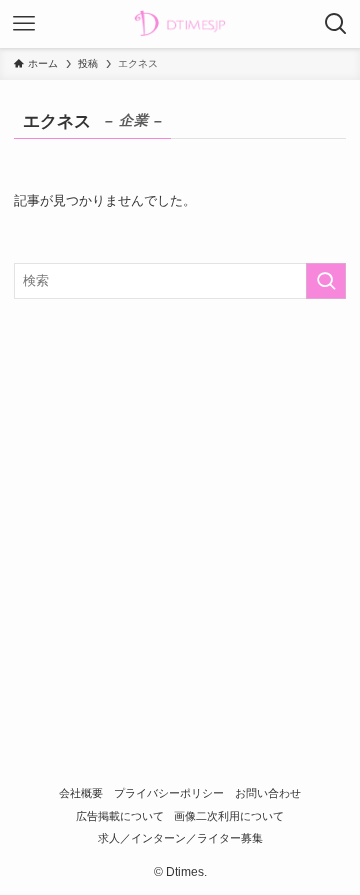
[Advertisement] (180, 505)
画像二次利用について (229, 816)
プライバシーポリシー (169, 793)
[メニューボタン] (24, 24)
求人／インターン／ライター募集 (180, 838)
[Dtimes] (180, 24)
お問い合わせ (268, 793)
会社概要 (81, 793)
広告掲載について (120, 816)
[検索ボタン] (336, 24)
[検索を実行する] (326, 281)
